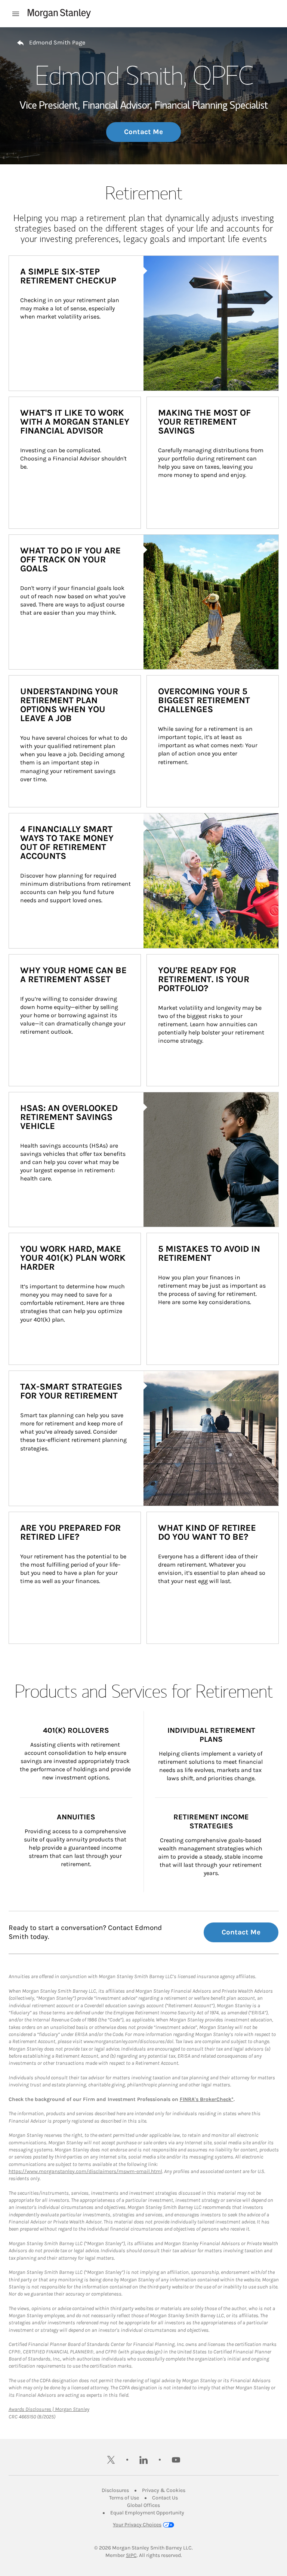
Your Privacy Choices (137, 2525)
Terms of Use (124, 2498)
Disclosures (115, 2490)
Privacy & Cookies (164, 2490)
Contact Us (165, 2498)
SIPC (131, 2555)
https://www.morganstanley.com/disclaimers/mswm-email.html (85, 2171)
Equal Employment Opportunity (147, 2513)
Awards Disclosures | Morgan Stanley (49, 2409)
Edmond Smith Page (57, 42)
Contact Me (143, 132)
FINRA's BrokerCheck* (207, 2099)
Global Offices (143, 2505)
